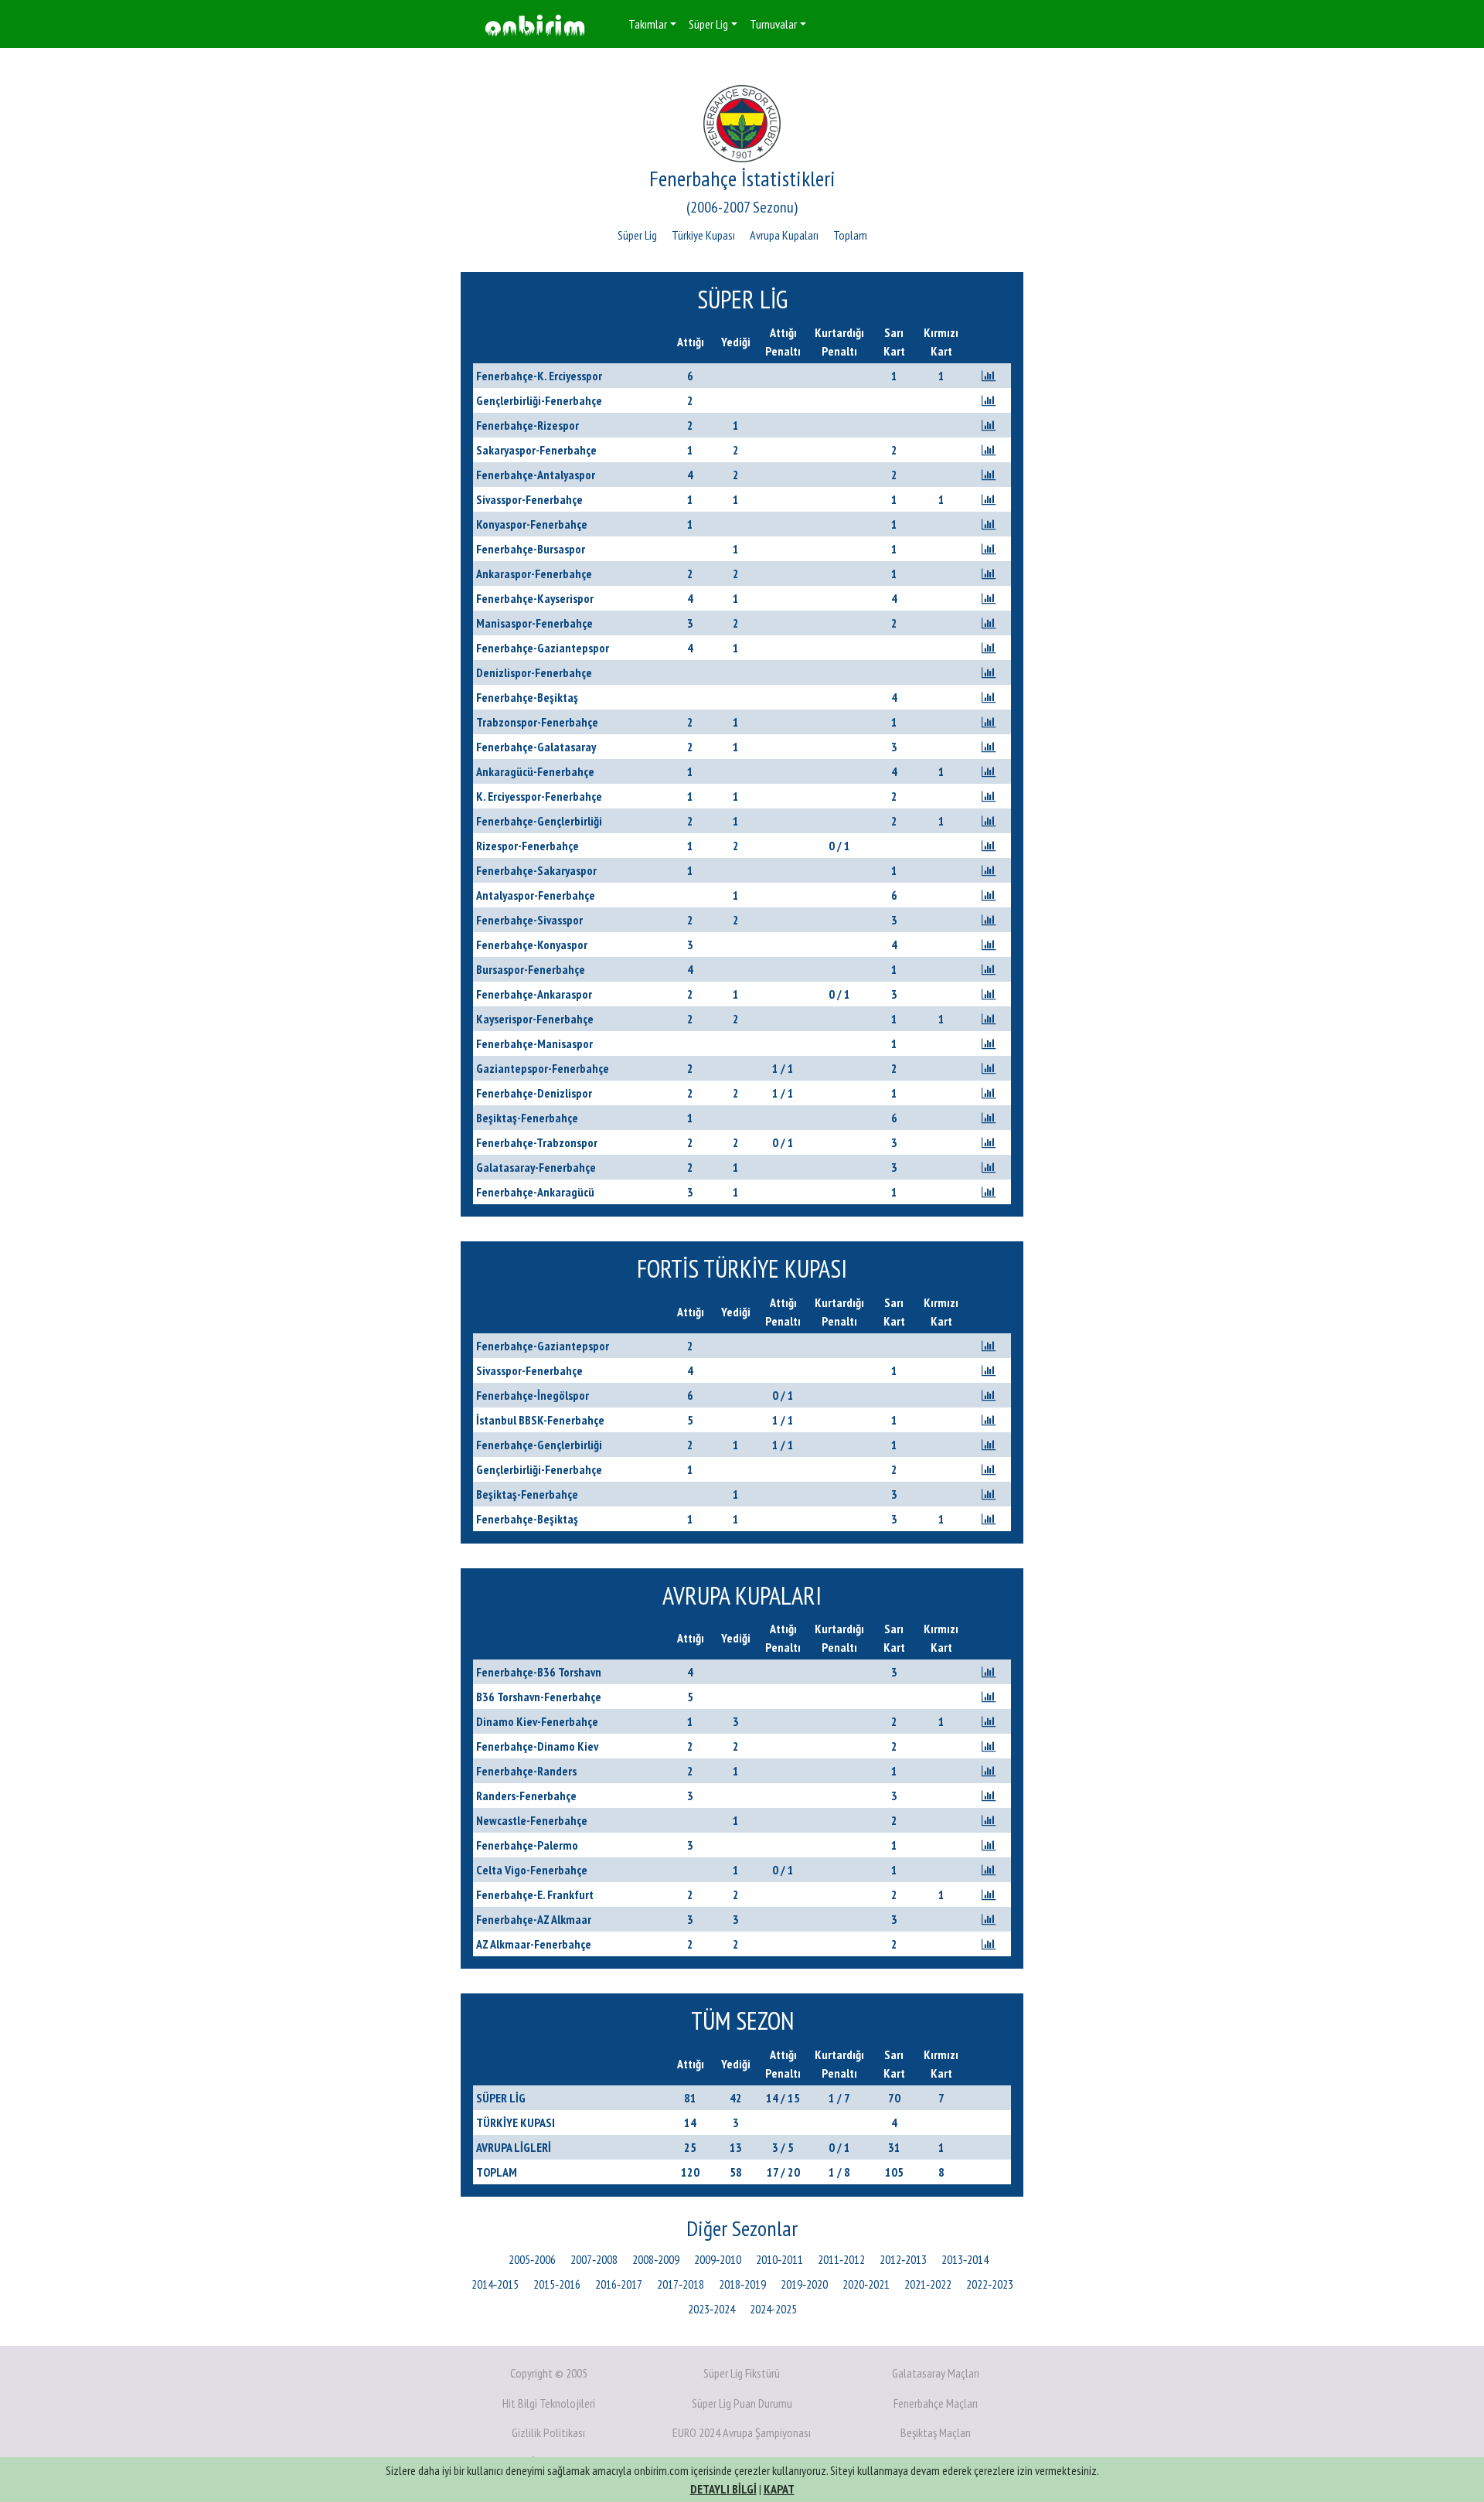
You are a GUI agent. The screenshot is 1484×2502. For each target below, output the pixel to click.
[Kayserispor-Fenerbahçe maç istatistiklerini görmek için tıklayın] (989, 1019)
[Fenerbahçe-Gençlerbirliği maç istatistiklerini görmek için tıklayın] (989, 821)
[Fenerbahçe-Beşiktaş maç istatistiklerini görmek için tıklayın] (989, 697)
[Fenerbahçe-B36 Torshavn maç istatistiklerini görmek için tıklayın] (989, 1672)
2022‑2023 (990, 2284)
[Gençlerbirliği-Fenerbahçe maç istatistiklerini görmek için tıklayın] (989, 400)
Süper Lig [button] (708, 24)
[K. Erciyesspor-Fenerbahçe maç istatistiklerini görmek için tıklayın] (989, 796)
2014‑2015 (495, 2284)
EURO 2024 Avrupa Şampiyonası (742, 2432)
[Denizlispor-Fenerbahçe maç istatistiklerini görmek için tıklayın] (989, 672)
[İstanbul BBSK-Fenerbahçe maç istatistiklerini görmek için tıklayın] (989, 1420)
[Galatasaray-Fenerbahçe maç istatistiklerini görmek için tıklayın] (989, 1167)
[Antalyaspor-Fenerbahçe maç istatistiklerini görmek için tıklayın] (989, 895)
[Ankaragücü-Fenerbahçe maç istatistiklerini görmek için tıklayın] (989, 771)
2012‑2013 (903, 2259)
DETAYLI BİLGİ (723, 2489)
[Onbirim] (535, 24)
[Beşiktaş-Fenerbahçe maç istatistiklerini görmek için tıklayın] (989, 1118)
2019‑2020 (804, 2284)
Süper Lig (637, 235)
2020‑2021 (866, 2284)
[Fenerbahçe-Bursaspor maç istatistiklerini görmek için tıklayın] (989, 549)
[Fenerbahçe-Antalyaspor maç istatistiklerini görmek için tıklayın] (989, 475)
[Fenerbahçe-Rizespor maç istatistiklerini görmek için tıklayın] (989, 425)
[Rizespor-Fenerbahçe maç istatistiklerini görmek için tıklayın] (989, 846)
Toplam (850, 235)
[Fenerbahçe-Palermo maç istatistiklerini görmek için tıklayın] (989, 1845)
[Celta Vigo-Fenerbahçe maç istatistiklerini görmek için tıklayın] (989, 1870)
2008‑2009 (656, 2259)
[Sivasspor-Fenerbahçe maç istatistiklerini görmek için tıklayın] (989, 499)
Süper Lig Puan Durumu (742, 2403)
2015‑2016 (557, 2284)
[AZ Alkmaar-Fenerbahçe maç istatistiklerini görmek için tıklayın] (989, 1944)
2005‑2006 (532, 2259)
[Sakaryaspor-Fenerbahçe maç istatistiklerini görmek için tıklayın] (989, 450)
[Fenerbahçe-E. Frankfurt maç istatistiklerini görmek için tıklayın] (989, 1894)
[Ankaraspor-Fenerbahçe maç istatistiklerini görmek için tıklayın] (989, 574)
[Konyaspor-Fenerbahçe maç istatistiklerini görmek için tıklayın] (989, 524)
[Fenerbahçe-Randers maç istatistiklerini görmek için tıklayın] (989, 1771)
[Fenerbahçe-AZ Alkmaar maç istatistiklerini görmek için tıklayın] (989, 1919)
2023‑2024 (711, 2309)
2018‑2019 (742, 2284)
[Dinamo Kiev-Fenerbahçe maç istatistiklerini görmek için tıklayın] (989, 1721)
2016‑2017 (619, 2284)
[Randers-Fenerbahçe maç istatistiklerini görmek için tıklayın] (989, 1796)
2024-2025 (773, 2309)
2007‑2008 (594, 2259)
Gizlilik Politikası (548, 2432)
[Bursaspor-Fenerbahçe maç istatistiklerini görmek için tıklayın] (989, 969)
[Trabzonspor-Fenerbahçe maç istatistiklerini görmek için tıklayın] (989, 722)
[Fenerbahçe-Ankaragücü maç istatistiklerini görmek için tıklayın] (989, 1192)
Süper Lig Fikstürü (742, 2373)
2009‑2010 (718, 2259)
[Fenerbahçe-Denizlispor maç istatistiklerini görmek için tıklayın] (989, 1093)
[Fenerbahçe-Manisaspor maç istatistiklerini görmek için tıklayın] (989, 1043)
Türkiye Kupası (703, 235)
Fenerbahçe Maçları (936, 2403)
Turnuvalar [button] (773, 24)
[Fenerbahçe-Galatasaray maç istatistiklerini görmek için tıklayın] (989, 747)
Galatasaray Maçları (936, 2373)
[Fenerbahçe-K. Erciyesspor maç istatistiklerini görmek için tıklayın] (989, 376)
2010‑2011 (779, 2259)
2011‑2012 (841, 2259)
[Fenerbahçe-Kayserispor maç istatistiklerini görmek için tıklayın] (989, 598)
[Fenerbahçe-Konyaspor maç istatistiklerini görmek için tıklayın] (989, 945)
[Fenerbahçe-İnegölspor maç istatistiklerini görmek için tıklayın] (989, 1395)
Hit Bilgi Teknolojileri (549, 2403)
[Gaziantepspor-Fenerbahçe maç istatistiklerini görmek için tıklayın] (989, 1068)
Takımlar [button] (648, 24)
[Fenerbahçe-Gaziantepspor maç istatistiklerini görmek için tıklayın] (989, 648)
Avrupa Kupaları (784, 235)
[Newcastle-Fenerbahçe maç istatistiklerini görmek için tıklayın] (989, 1820)
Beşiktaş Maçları (936, 2432)
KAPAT (779, 2489)
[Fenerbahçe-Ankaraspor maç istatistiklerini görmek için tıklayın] (989, 994)
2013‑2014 (965, 2259)
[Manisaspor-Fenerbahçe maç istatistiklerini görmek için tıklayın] (989, 623)
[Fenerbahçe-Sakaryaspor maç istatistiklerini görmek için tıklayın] (989, 870)
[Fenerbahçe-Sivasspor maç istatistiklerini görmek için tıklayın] (989, 920)
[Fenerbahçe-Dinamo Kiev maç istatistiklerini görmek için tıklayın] (989, 1746)
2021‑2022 (928, 2284)
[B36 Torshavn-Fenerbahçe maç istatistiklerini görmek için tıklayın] (989, 1697)
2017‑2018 (681, 2284)
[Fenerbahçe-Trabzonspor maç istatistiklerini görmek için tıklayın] (989, 1142)
